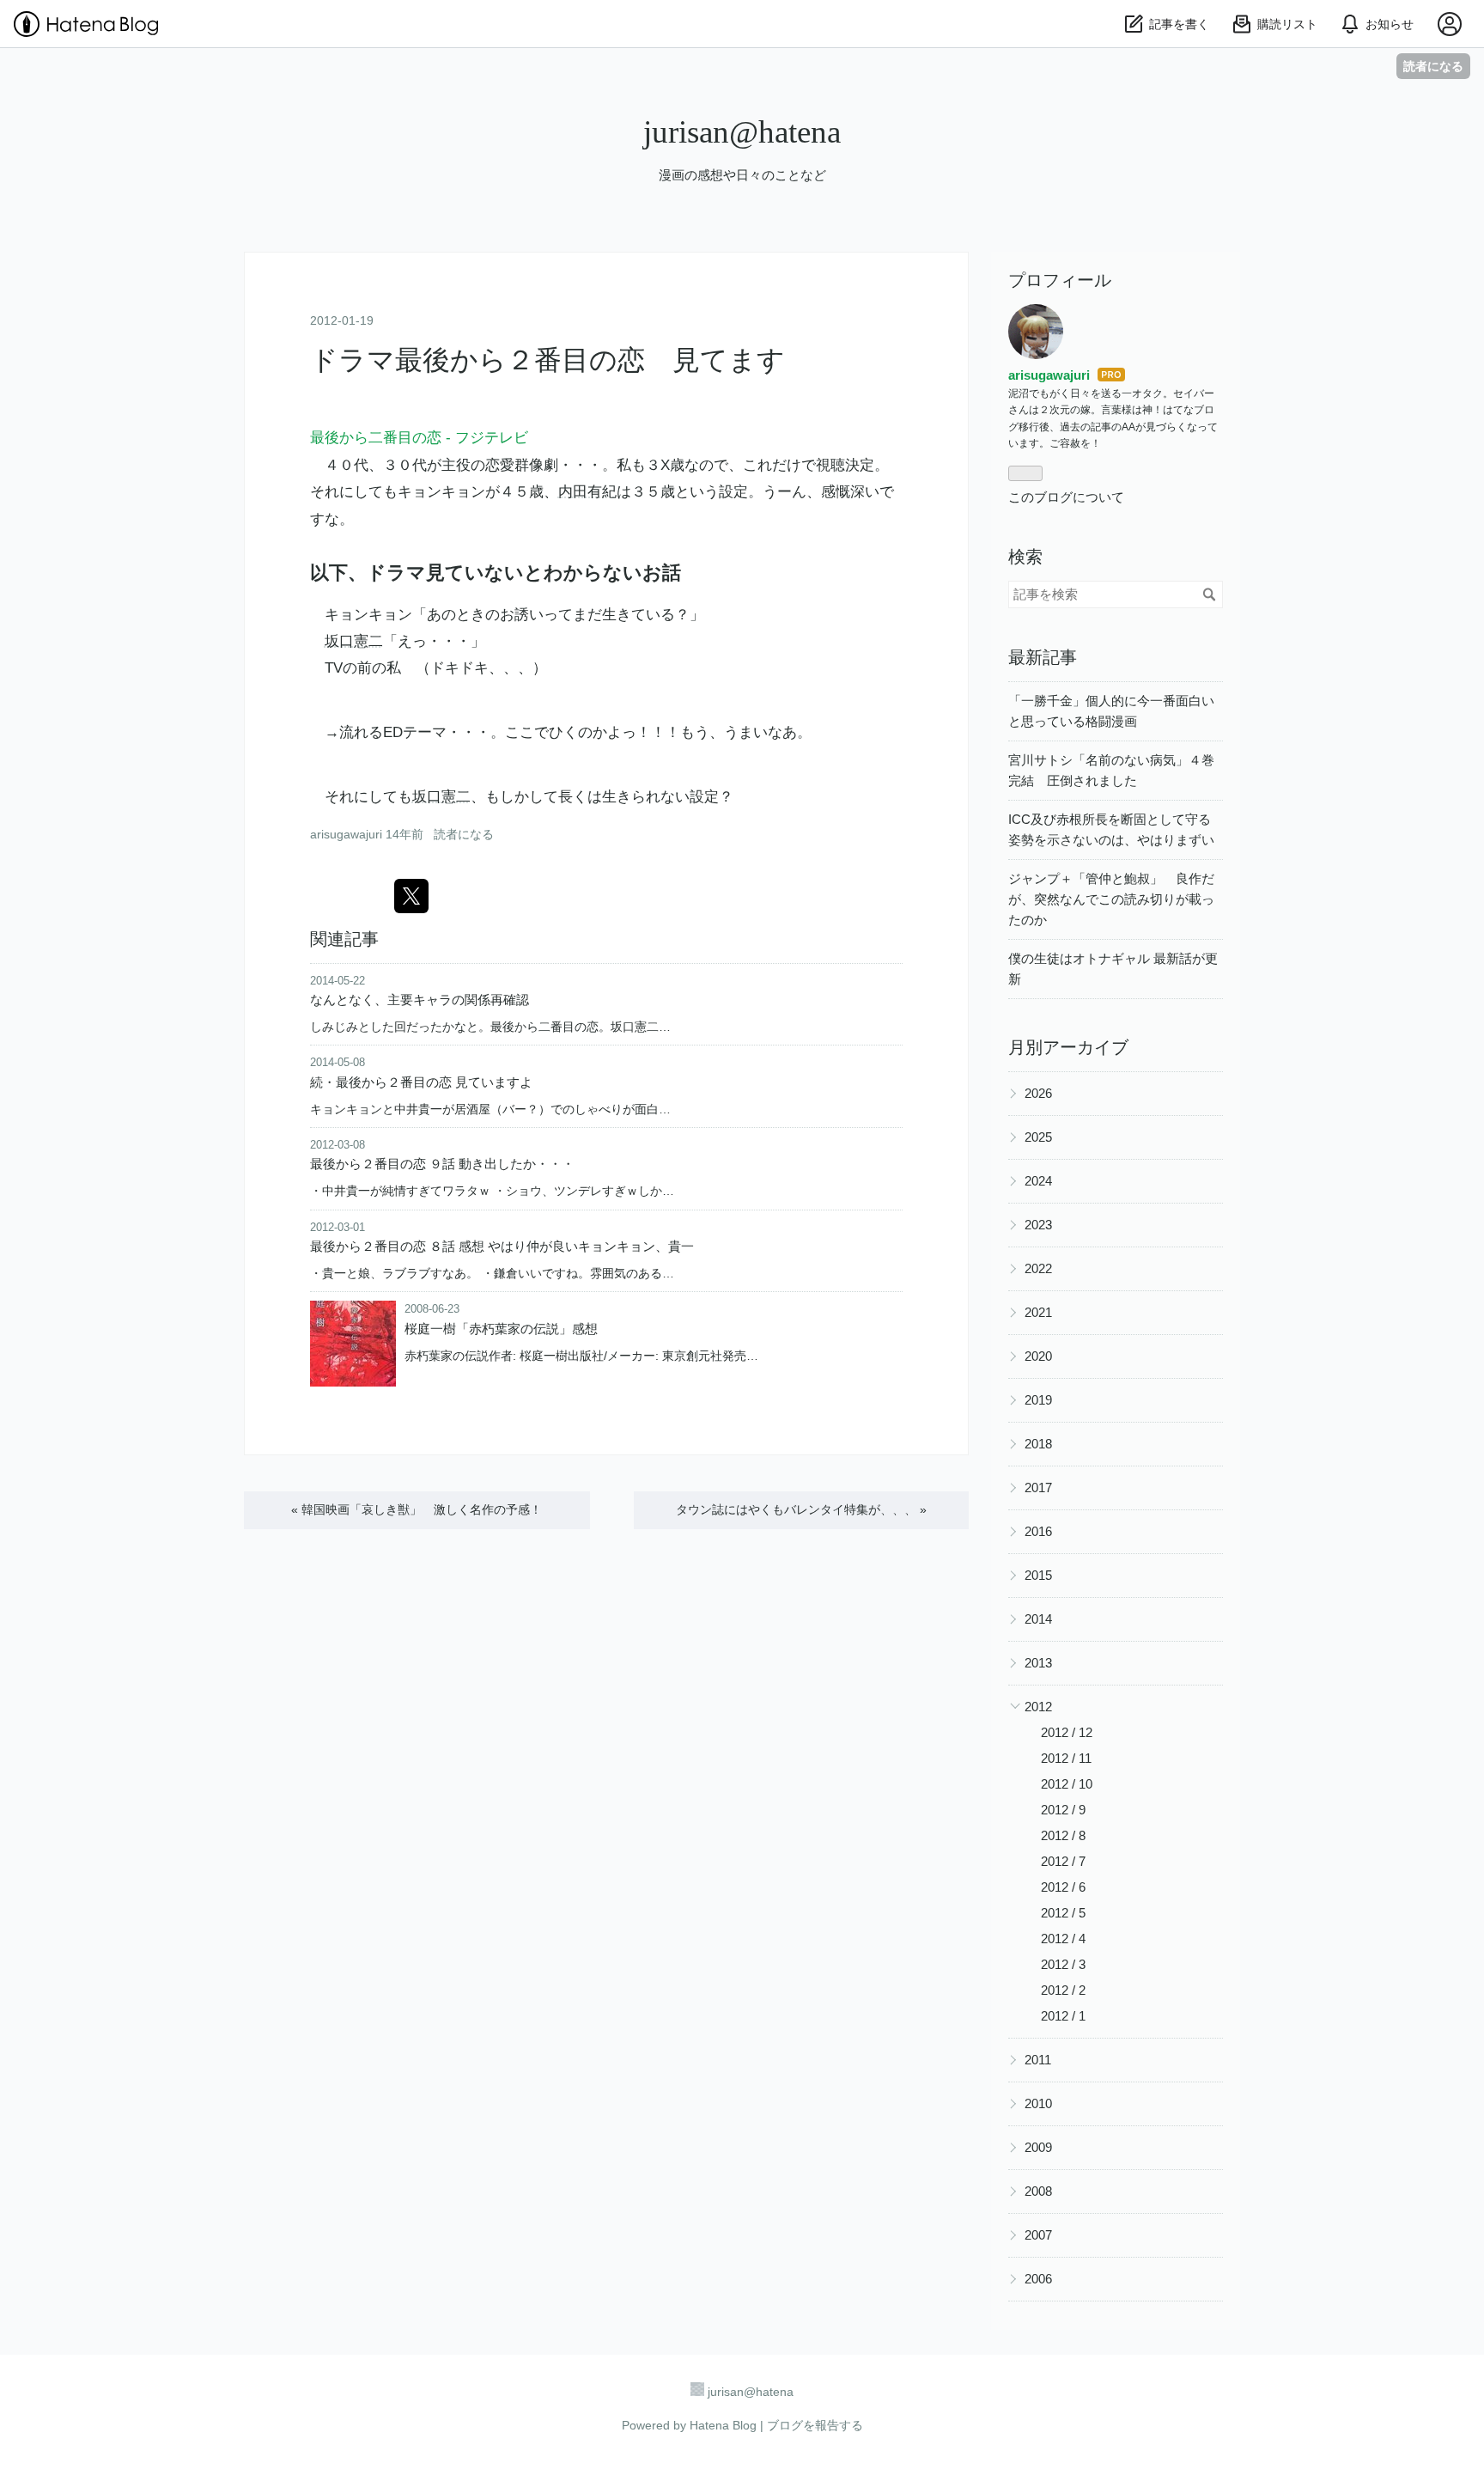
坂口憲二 (354, 641)
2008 (1038, 2191)
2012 (1038, 1707)
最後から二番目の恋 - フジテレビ (419, 438)
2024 (1038, 1181)
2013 (1038, 1663)
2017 (1038, 1487)
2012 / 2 (1063, 1990)
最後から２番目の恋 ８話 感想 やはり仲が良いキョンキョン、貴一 (502, 1246)
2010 (1038, 2103)
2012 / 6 (1063, 1887)
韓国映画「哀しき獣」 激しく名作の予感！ (417, 1509)
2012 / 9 (1063, 1810)
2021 (1038, 1312)
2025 (1038, 1137)
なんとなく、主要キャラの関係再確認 (420, 1000)
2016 (1038, 1531)
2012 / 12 (1067, 1732)
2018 (1038, 1444)
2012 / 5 (1063, 1913)
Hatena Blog (723, 2425)
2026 (1038, 1093)
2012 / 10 (1067, 1784)
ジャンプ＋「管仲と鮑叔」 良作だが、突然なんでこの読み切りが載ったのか (1111, 899)
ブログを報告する (815, 2425)
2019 (1038, 1400)
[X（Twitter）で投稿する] (411, 896)
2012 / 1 (1063, 2016)
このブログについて (1066, 497)
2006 (1038, 2279)
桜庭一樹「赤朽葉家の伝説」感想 (501, 1329)
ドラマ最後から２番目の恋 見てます (547, 360)
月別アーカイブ (1068, 1047)
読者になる (1433, 66)
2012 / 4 (1063, 1939)
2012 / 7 (1063, 1861)
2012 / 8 (1063, 1835)
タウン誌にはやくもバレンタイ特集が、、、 (801, 1509)
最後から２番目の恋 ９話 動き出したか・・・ (442, 1164)
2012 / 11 (1066, 1758)
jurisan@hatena (742, 132)
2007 (1038, 2235)
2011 (1038, 2060)
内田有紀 (587, 492)
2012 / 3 (1063, 1964)
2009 (1038, 2147)
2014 (1038, 1619)
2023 (1038, 1225)
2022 (1038, 1268)
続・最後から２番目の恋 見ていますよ (421, 1082)
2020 (1038, 1356)
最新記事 (1043, 657)
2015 (1038, 1575)
